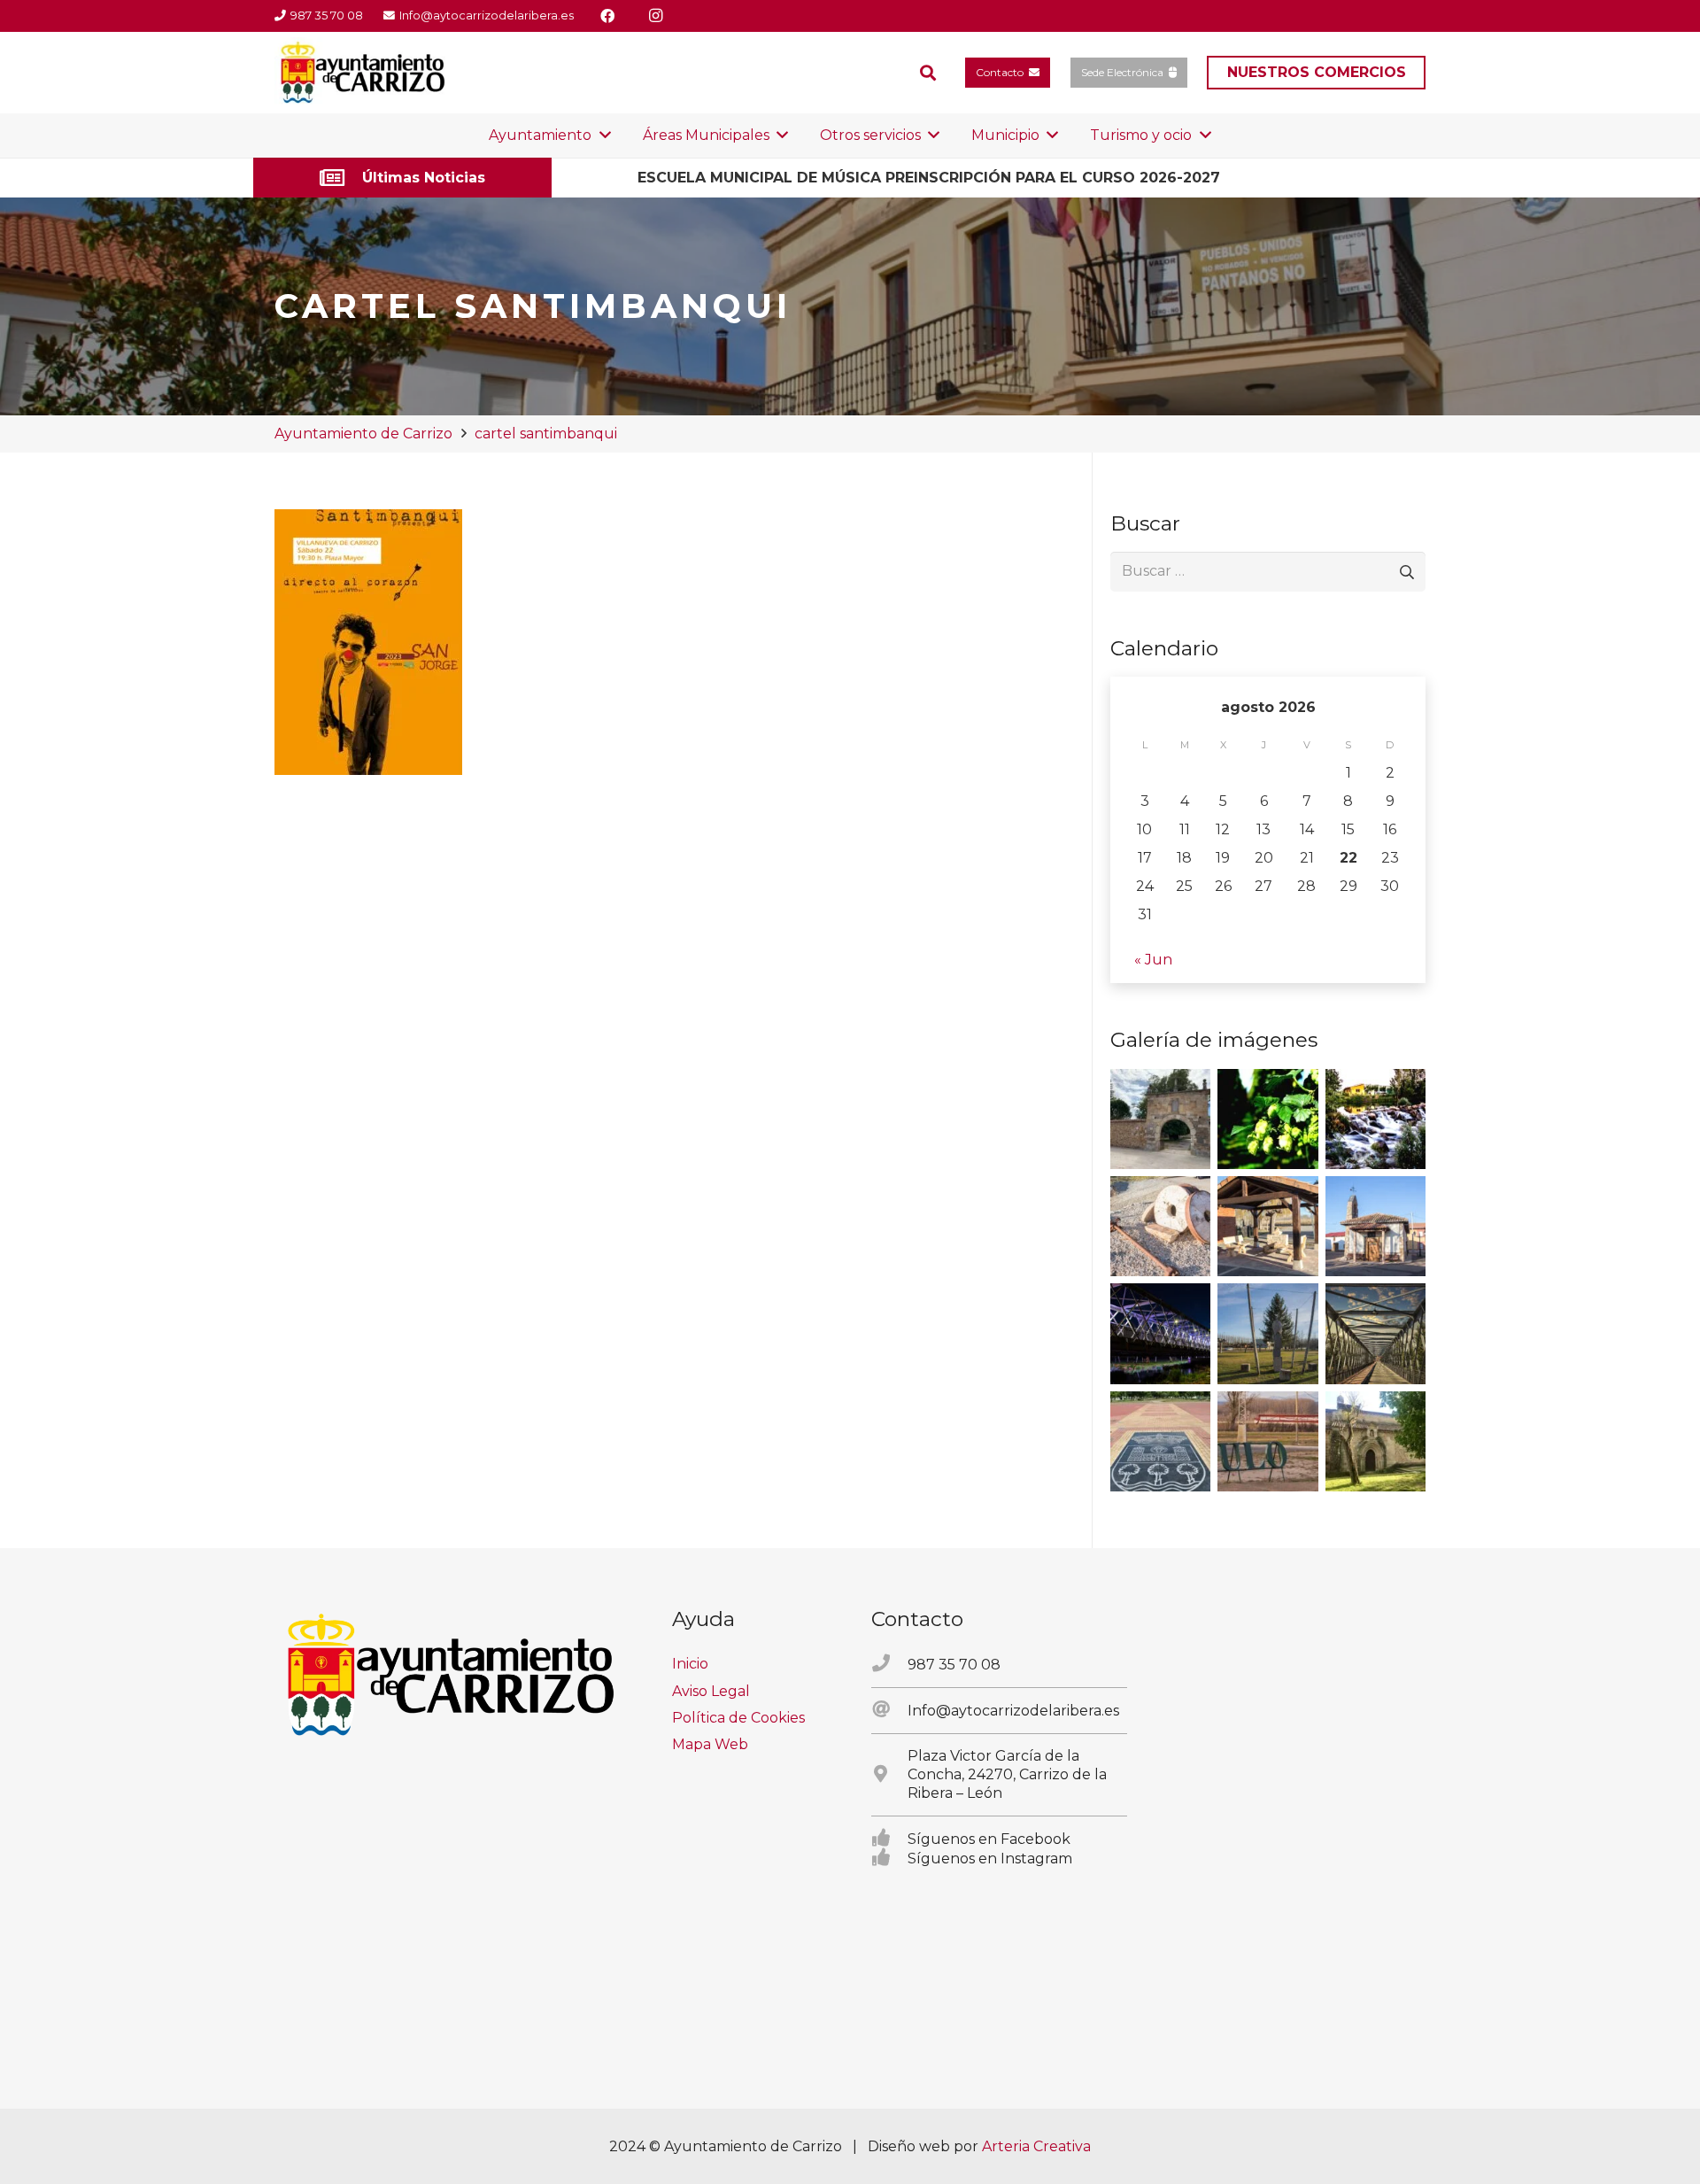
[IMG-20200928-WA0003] (1160, 1119)
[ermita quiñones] (1375, 1226)
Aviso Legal (711, 1691)
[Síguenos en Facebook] (889, 1839)
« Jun (1153, 960)
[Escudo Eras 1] (1160, 1441)
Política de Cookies (738, 1718)
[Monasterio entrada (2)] (1375, 1441)
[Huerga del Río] (1267, 1226)
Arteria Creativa (1036, 2146)
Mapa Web (710, 1744)
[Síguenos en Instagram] (889, 1858)
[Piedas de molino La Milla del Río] (1160, 1226)
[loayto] (363, 73)
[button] (928, 73)
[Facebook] (607, 16)
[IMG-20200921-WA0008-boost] (1267, 1119)
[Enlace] (402, 178)
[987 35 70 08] (889, 1664)
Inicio (690, 1664)
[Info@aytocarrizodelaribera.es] (889, 1710)
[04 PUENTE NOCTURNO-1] (1160, 1333)
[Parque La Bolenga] (1267, 1333)
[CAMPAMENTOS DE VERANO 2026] (1038, 178)
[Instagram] (655, 16)
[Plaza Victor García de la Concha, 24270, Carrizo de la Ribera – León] (889, 1775)
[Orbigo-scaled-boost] (1375, 1119)
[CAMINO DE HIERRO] (1375, 1333)
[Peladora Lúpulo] (1267, 1441)
